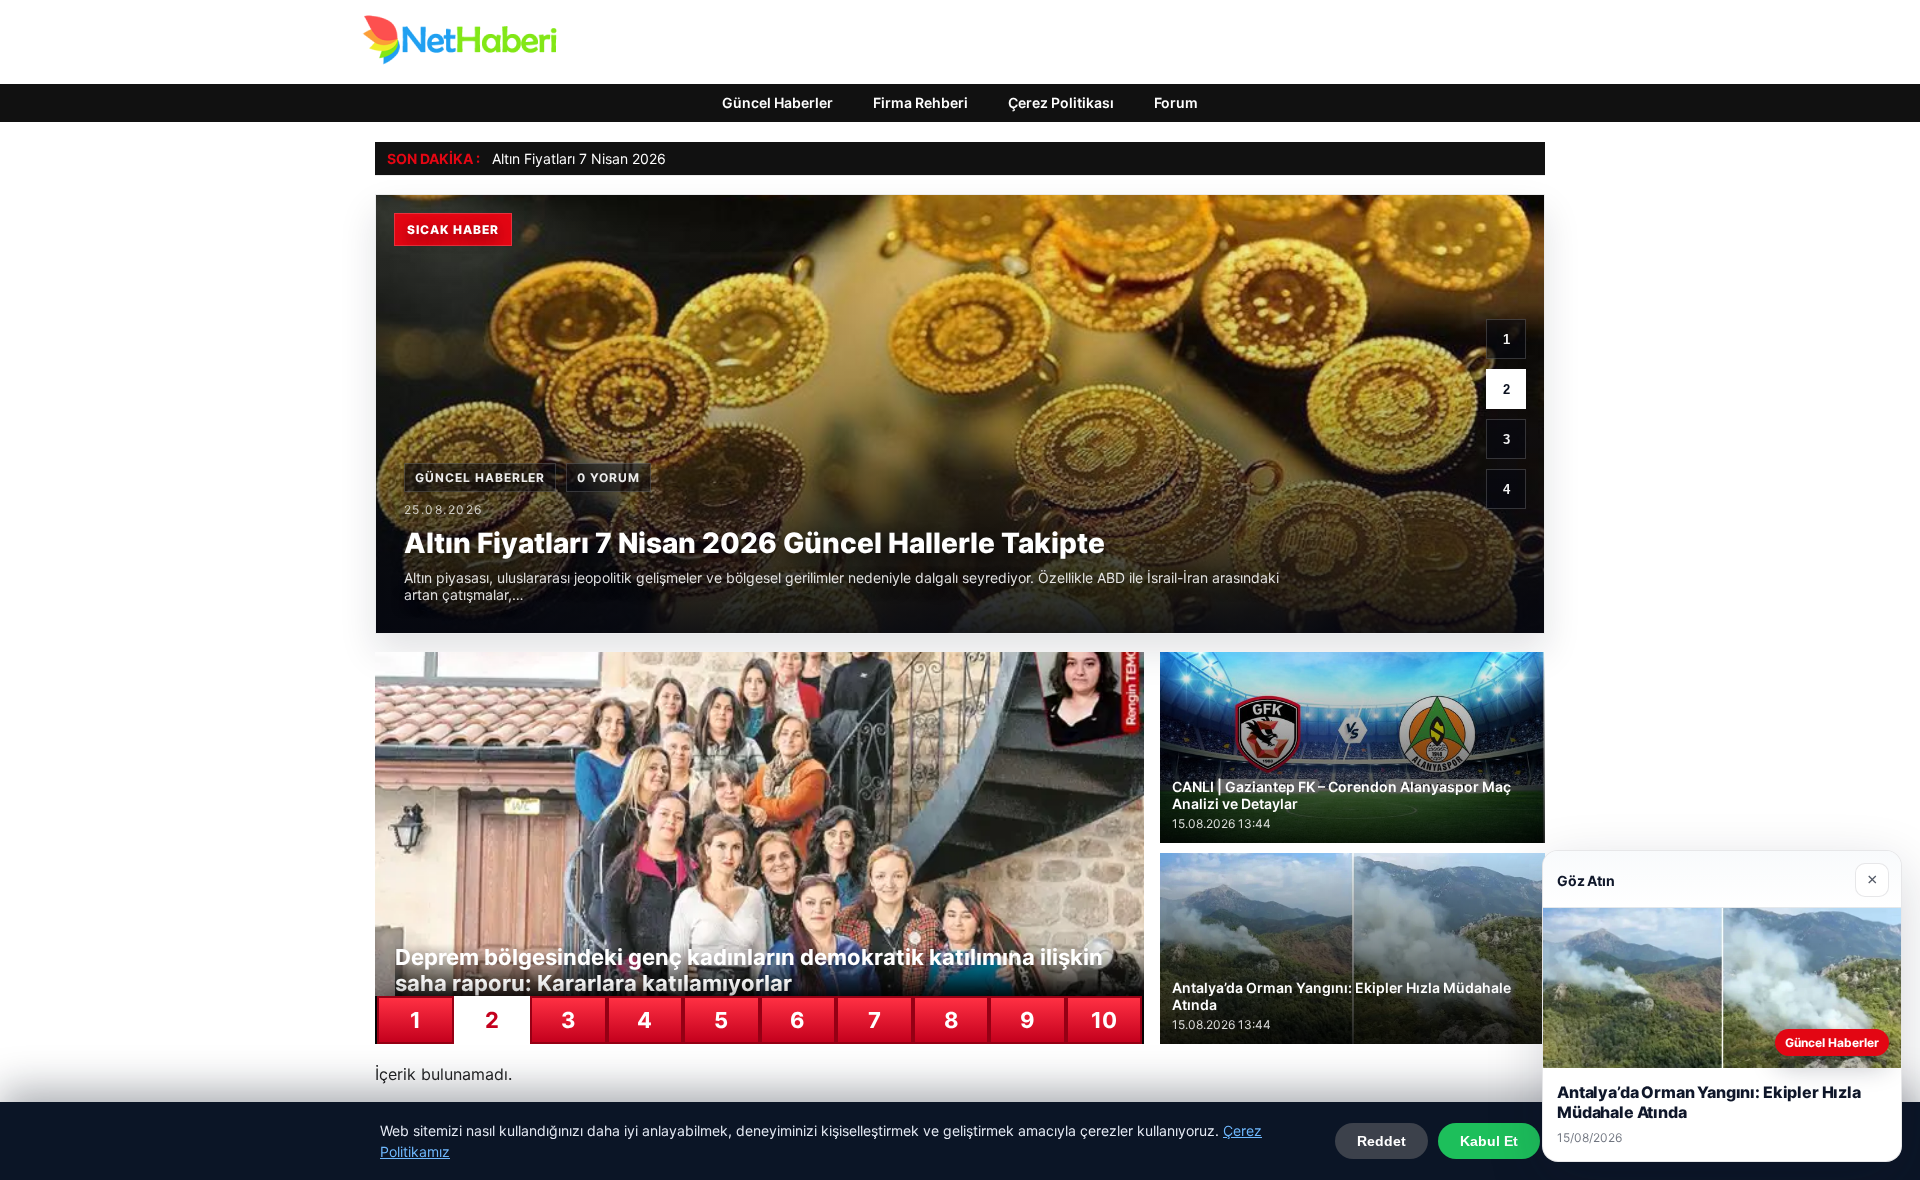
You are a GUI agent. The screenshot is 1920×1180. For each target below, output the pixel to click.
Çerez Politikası (1061, 102)
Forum (1176, 102)
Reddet (1381, 1141)
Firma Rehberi (920, 102)
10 (1104, 1020)
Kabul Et (1489, 1141)
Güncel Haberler (777, 102)
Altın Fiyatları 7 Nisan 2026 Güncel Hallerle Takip (649, 158)
